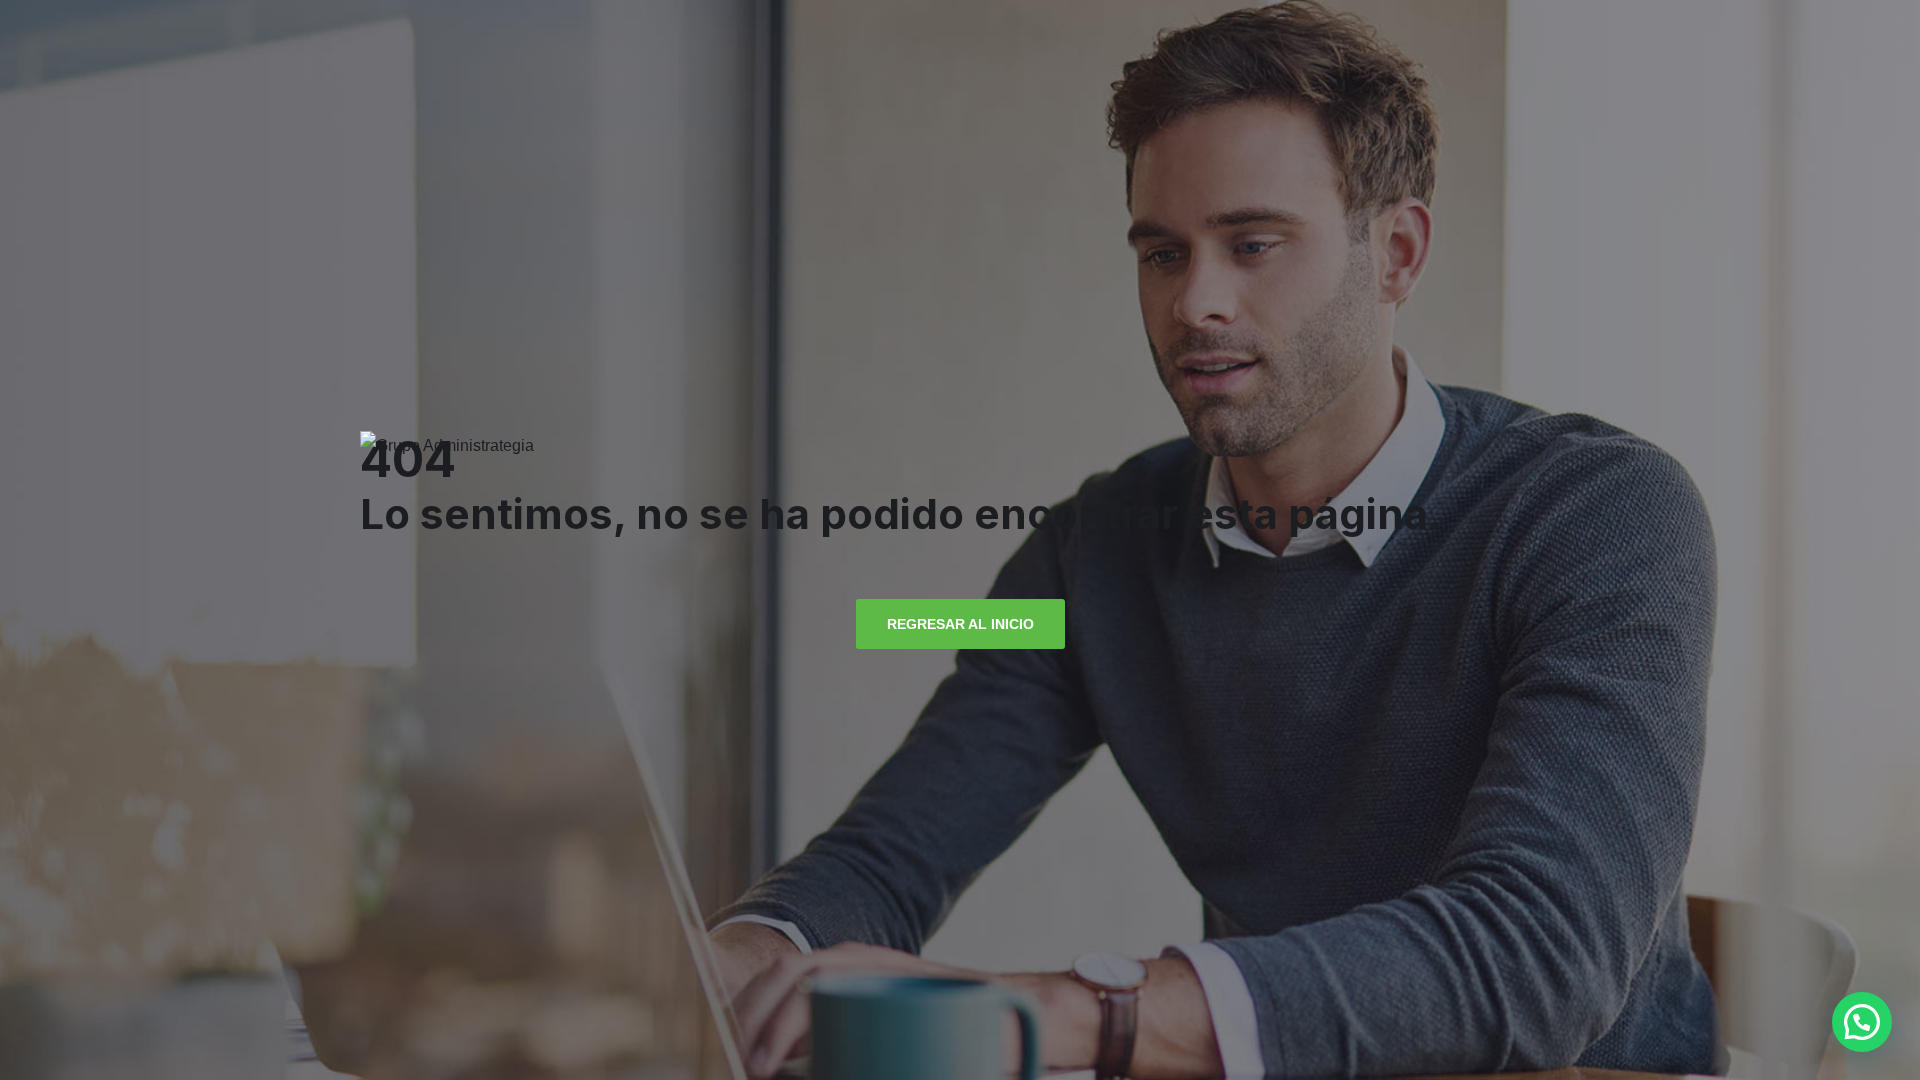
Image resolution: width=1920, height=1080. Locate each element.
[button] (1862, 1022)
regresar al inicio (960, 624)
